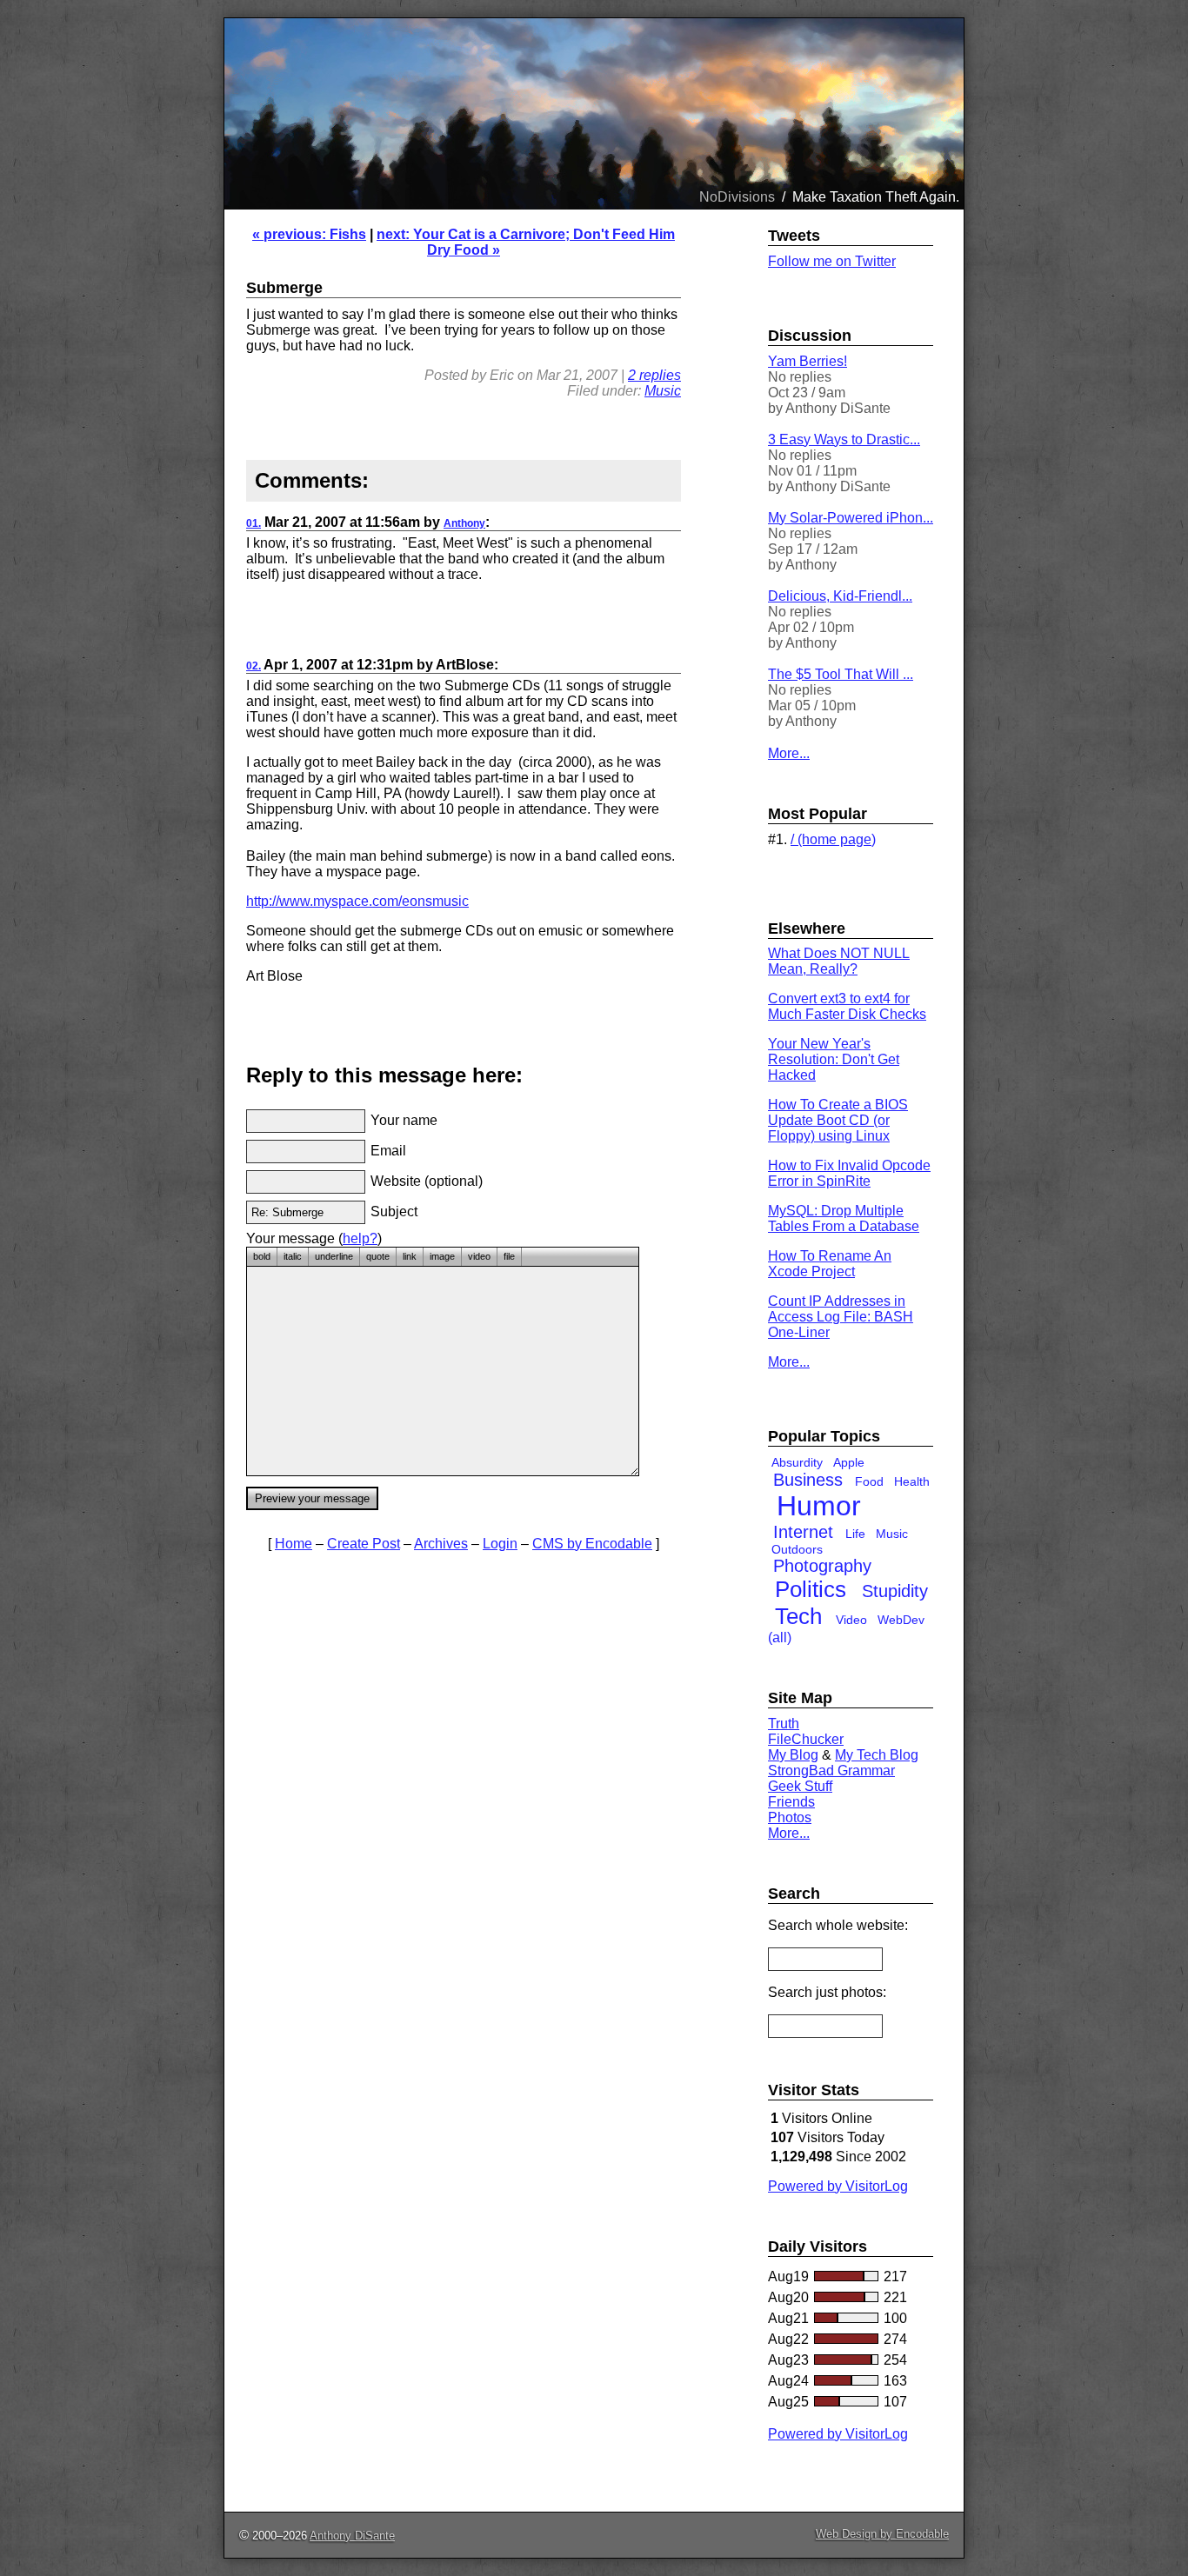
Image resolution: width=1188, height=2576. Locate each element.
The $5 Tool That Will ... (841, 674)
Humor (819, 1506)
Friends (791, 1802)
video (479, 1256)
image (442, 1256)
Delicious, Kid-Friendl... (840, 596)
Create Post (364, 1544)
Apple (849, 1462)
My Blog (793, 1755)
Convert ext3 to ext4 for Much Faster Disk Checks (847, 1006)
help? (360, 1238)
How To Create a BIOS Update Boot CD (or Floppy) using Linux (838, 1120)
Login (500, 1544)
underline (334, 1256)
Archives (441, 1544)
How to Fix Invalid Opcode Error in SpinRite (849, 1173)
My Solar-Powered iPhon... (851, 518)
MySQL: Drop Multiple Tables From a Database (844, 1218)
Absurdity (797, 1462)
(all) (780, 1637)
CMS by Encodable (592, 1544)
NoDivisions (737, 197)
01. (254, 523)
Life (855, 1534)
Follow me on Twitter (832, 261)
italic (293, 1256)
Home (294, 1544)
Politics (811, 1589)
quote (378, 1256)
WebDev (901, 1620)
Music (663, 391)
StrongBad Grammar (831, 1771)
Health (912, 1481)
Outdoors (797, 1549)
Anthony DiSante (352, 2536)
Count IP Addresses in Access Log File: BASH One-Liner (841, 1317)
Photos (790, 1817)
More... (789, 753)
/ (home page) (833, 839)
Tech (798, 1616)
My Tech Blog (877, 1755)
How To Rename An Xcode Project (830, 1264)
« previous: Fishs (309, 234)
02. (254, 666)
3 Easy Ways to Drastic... (844, 439)
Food (869, 1481)
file (509, 1256)
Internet (803, 1532)
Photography (822, 1566)
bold (262, 1256)
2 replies (654, 375)
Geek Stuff (800, 1786)
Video (851, 1620)
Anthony (464, 523)
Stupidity (895, 1591)
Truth (784, 1724)
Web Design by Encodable (882, 2534)
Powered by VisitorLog (838, 2186)
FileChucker (806, 1739)
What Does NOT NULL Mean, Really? (839, 961)
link (410, 1256)
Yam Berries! (808, 361)
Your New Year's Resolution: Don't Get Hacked (834, 1059)
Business (808, 1480)
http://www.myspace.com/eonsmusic (357, 901)
